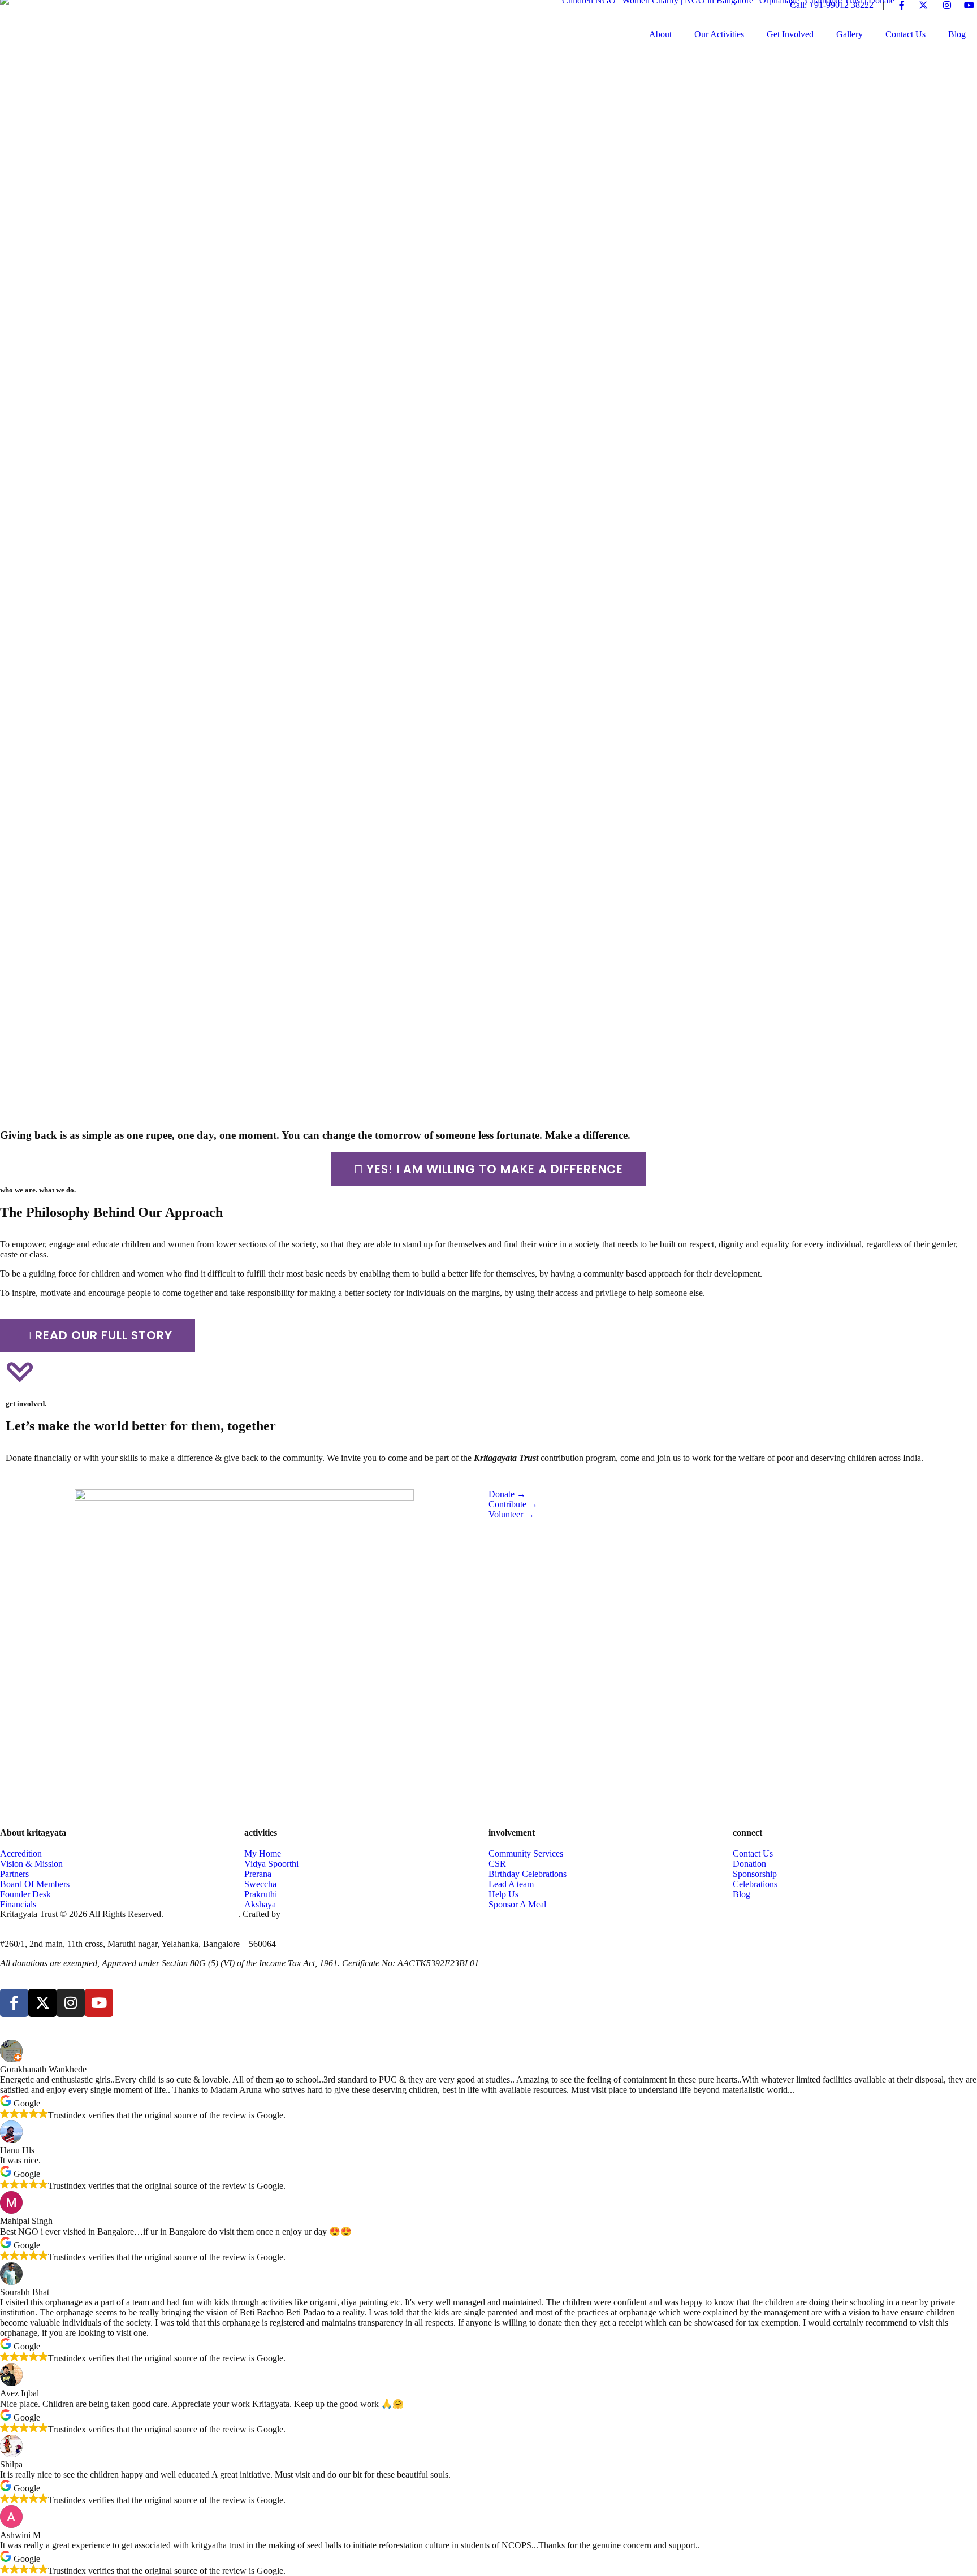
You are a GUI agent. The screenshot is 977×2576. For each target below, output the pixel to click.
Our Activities (719, 34)
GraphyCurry (307, 1914)
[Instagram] (71, 2003)
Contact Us (905, 34)
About (660, 34)
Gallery (850, 34)
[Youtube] (99, 2003)
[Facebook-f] (14, 2003)
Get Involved (790, 34)
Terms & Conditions (202, 1914)
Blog (957, 34)
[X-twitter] (42, 2003)
